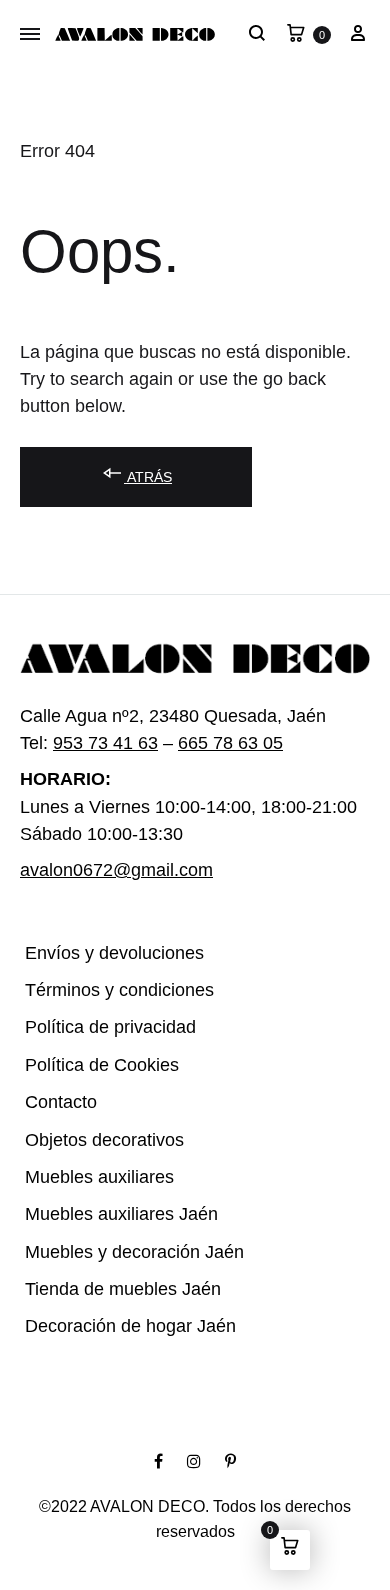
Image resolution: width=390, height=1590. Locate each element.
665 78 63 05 (224, 743)
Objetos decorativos (95, 1140)
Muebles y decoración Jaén (122, 1252)
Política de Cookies (92, 1065)
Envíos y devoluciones (101, 953)
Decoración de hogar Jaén (117, 1326)
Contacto (56, 1102)
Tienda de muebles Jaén (109, 1289)
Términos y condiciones (105, 990)
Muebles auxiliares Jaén (109, 1214)
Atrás (144, 476)
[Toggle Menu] (30, 35)
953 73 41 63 (100, 743)
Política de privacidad (100, 1027)
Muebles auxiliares (91, 1177)
